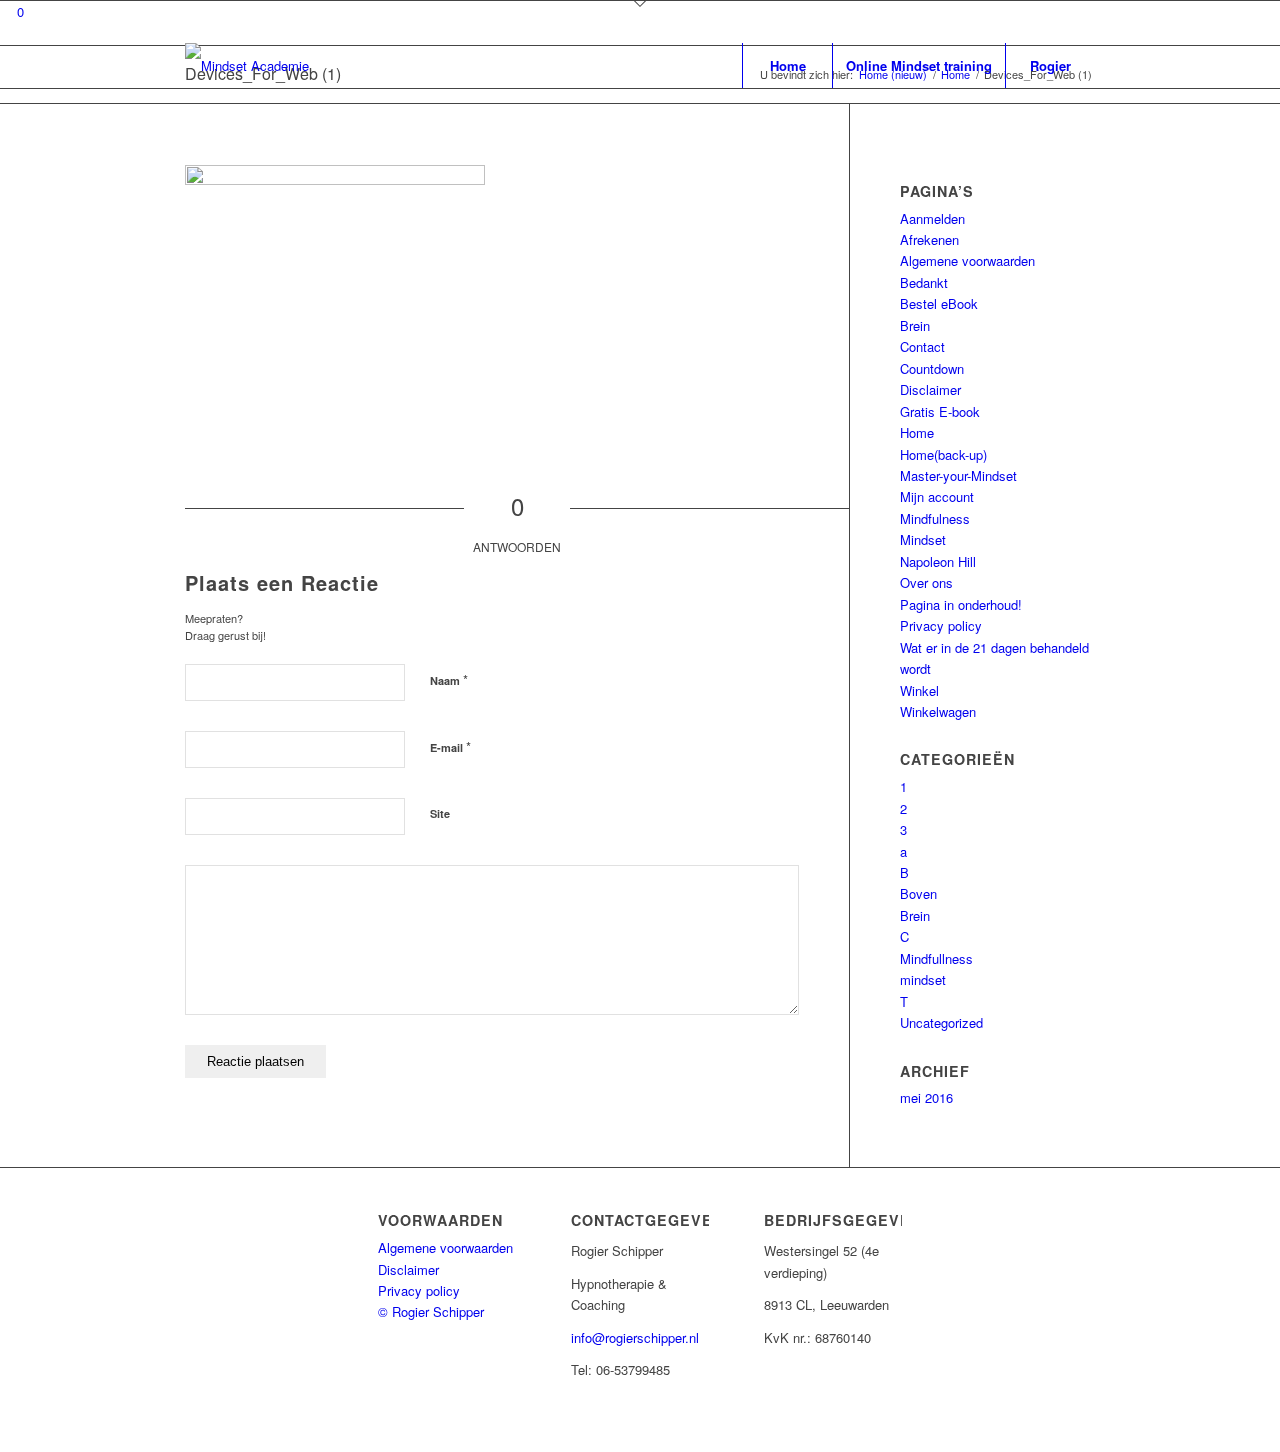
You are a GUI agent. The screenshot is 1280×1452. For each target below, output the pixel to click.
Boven (918, 893)
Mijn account (937, 496)
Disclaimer (930, 389)
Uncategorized (941, 1022)
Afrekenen (929, 239)
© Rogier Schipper (431, 1311)
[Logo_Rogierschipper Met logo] (247, 65)
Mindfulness (935, 518)
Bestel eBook (939, 303)
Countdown (932, 368)
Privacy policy (941, 625)
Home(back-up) (943, 454)
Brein (915, 325)
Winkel (919, 690)
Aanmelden (932, 218)
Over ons (926, 582)
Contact (922, 346)
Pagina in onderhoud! (961, 604)
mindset (923, 979)
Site (440, 813)
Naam (449, 679)
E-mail (450, 746)
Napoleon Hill (938, 561)
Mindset (923, 539)
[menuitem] (787, 65)
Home (917, 432)
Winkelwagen (938, 711)
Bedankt (924, 282)
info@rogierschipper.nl (635, 1337)
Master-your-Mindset (958, 475)
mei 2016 (926, 1097)
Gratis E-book (940, 411)
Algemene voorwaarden (967, 260)
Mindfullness (936, 958)
